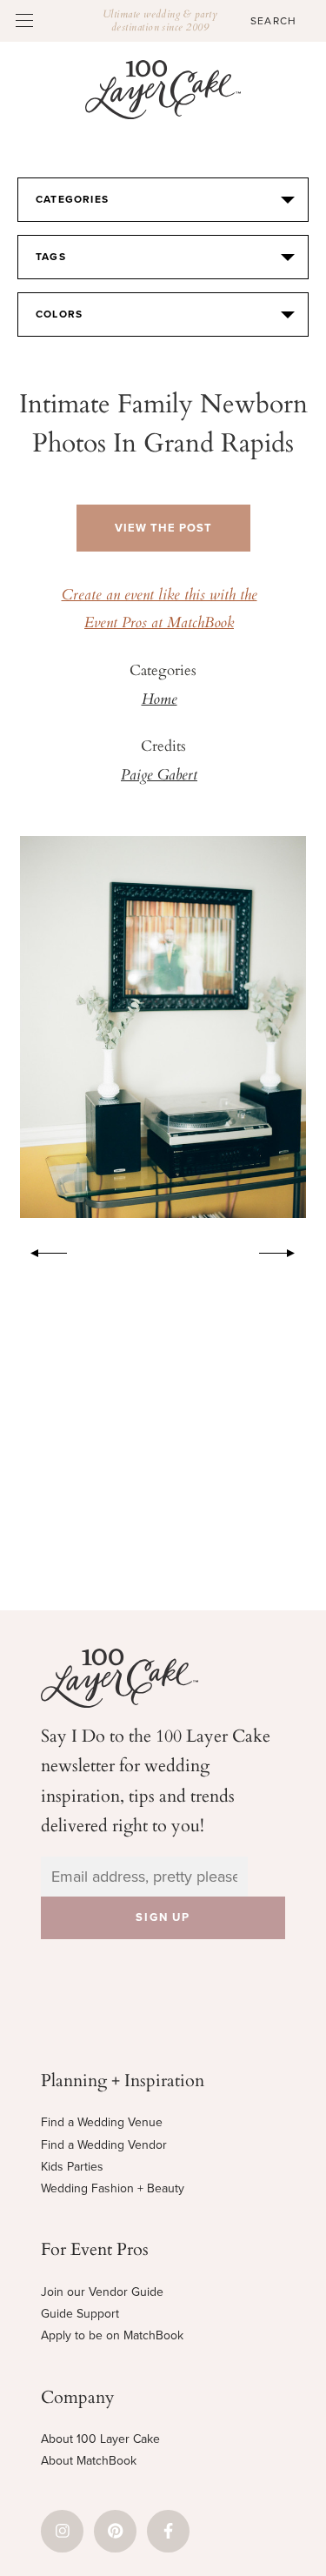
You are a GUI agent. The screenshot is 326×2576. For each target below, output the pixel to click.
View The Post (163, 528)
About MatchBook (89, 2461)
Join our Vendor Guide (102, 2292)
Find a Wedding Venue (102, 2122)
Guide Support (80, 2314)
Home (160, 700)
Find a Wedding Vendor (104, 2145)
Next (286, 1250)
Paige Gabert (159, 776)
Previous (40, 1250)
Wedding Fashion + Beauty (113, 2188)
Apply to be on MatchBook (112, 2335)
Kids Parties (72, 2167)
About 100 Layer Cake (100, 2439)
